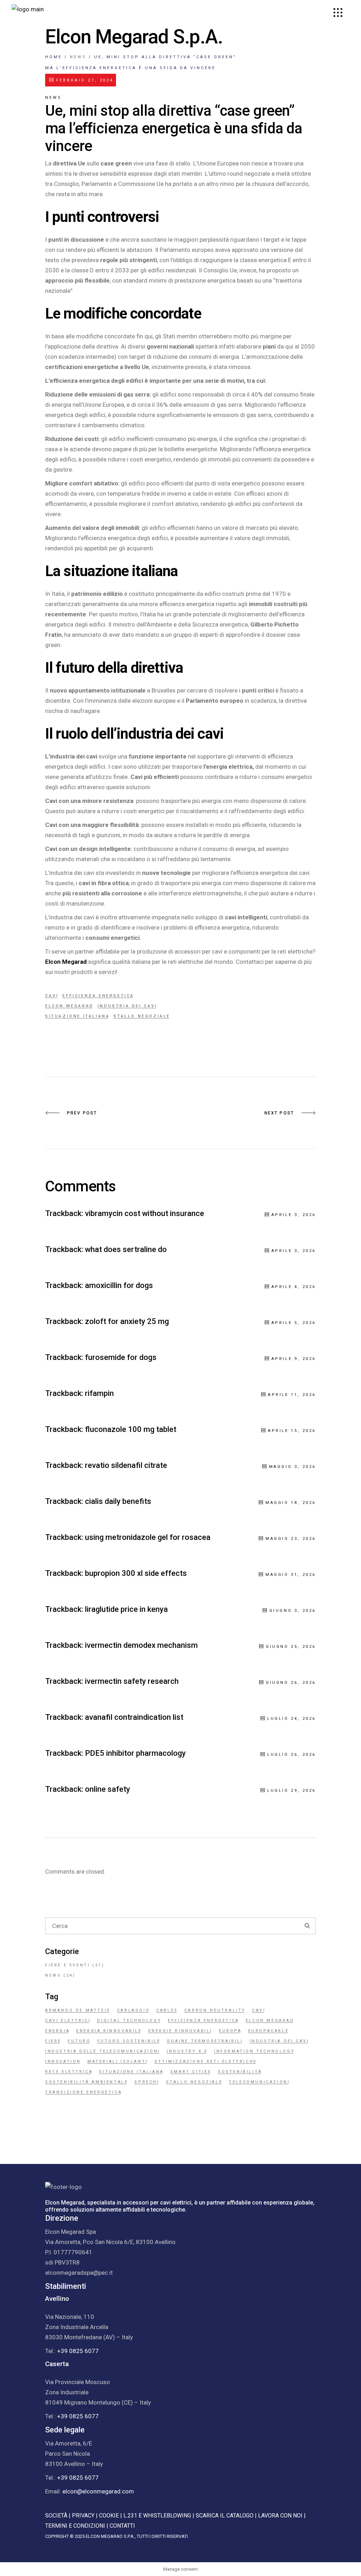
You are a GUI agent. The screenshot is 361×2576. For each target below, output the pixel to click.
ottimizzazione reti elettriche (206, 2061)
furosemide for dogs (121, 1357)
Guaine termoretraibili (205, 2041)
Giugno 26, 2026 (291, 1683)
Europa (230, 2031)
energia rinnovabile (109, 2031)
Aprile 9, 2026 (294, 1359)
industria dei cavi (128, 1006)
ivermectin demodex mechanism (141, 1645)
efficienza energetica (98, 996)
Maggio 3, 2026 (292, 1467)
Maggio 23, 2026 (291, 1539)
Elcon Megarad (69, 1006)
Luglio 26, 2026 (292, 1755)
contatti (122, 2526)
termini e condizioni (75, 2526)
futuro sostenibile (129, 2041)
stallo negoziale (142, 1016)
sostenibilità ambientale (87, 2082)
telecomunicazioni (259, 2082)
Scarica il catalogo (225, 2515)
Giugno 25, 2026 (291, 1647)
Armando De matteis (78, 2010)
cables (167, 2010)
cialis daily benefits (118, 1501)
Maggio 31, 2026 (291, 1575)
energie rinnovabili (180, 2031)
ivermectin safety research (132, 1681)
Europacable (269, 2031)
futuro (79, 2041)
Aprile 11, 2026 (292, 1395)
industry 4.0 (187, 2051)
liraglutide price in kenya (126, 1609)
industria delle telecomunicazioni (103, 2051)
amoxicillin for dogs (119, 1285)
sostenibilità (240, 2072)
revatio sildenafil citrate (126, 1465)
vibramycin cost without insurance (145, 1213)
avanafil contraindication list (134, 1717)
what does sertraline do (126, 1249)
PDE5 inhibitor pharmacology (135, 1753)
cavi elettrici (68, 2021)
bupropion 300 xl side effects (136, 1573)
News (78, 57)
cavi (52, 996)
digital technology (129, 2021)
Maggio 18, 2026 (291, 1503)
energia (57, 2031)
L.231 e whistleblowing (157, 2515)
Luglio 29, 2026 (292, 1791)
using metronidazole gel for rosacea (148, 1537)
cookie (109, 2515)
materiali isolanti (118, 2061)
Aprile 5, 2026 (294, 1323)
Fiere (53, 2041)
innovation (63, 2061)
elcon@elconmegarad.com (98, 2491)
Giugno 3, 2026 (293, 1611)
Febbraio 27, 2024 (84, 80)
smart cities (191, 2072)
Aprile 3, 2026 (294, 1215)
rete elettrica (69, 2072)
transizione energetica (84, 2092)
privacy (83, 2515)
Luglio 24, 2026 (292, 1719)
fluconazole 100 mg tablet (131, 1429)
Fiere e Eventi (68, 1965)
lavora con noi (280, 2515)
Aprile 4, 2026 (294, 1287)
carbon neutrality (215, 2010)
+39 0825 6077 (78, 2351)
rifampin (99, 1393)
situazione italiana (77, 1016)
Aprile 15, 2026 (292, 1431)
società (56, 2515)
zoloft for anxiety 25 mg (127, 1321)
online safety (108, 1789)
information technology (254, 2051)
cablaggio (133, 2010)
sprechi (147, 2082)
